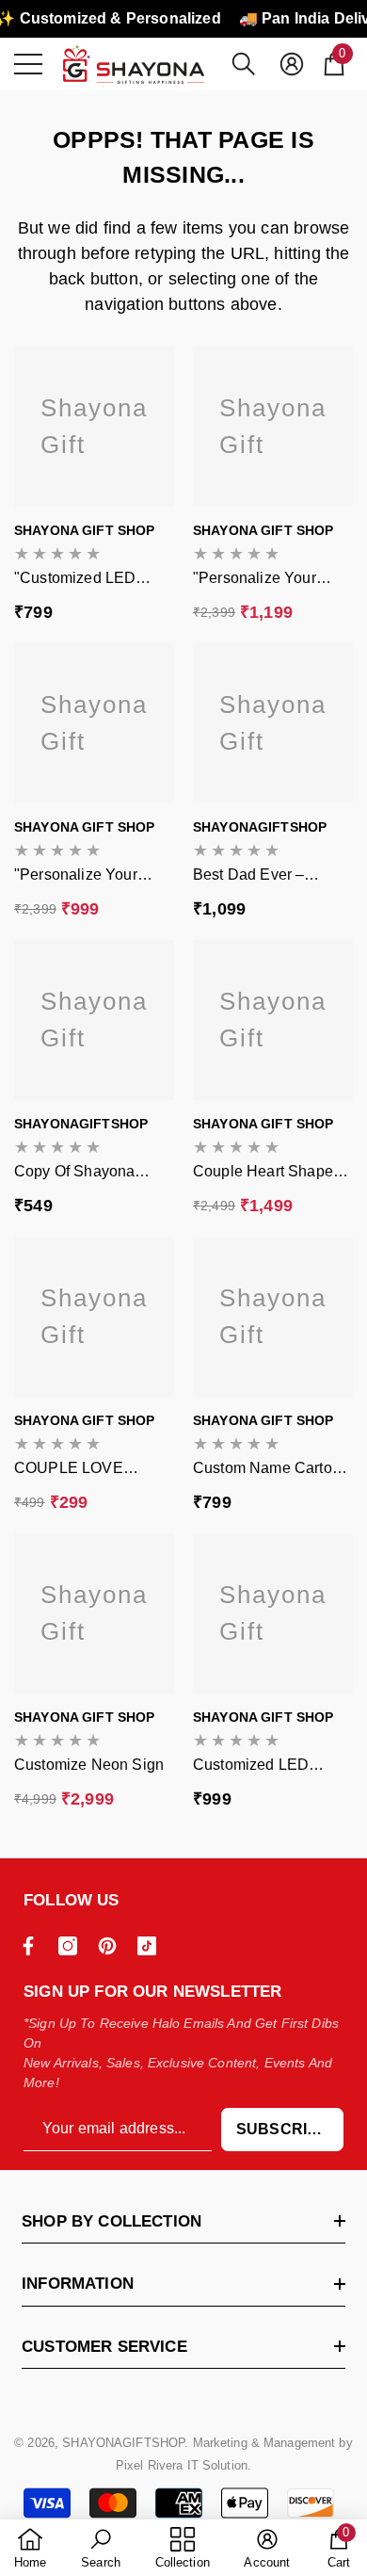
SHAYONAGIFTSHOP (260, 827)
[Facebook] (33, 1946)
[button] (244, 64)
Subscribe (282, 2129)
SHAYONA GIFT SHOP (84, 530)
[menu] (28, 64)
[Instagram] (72, 1946)
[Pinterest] (112, 1946)
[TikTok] (152, 1946)
